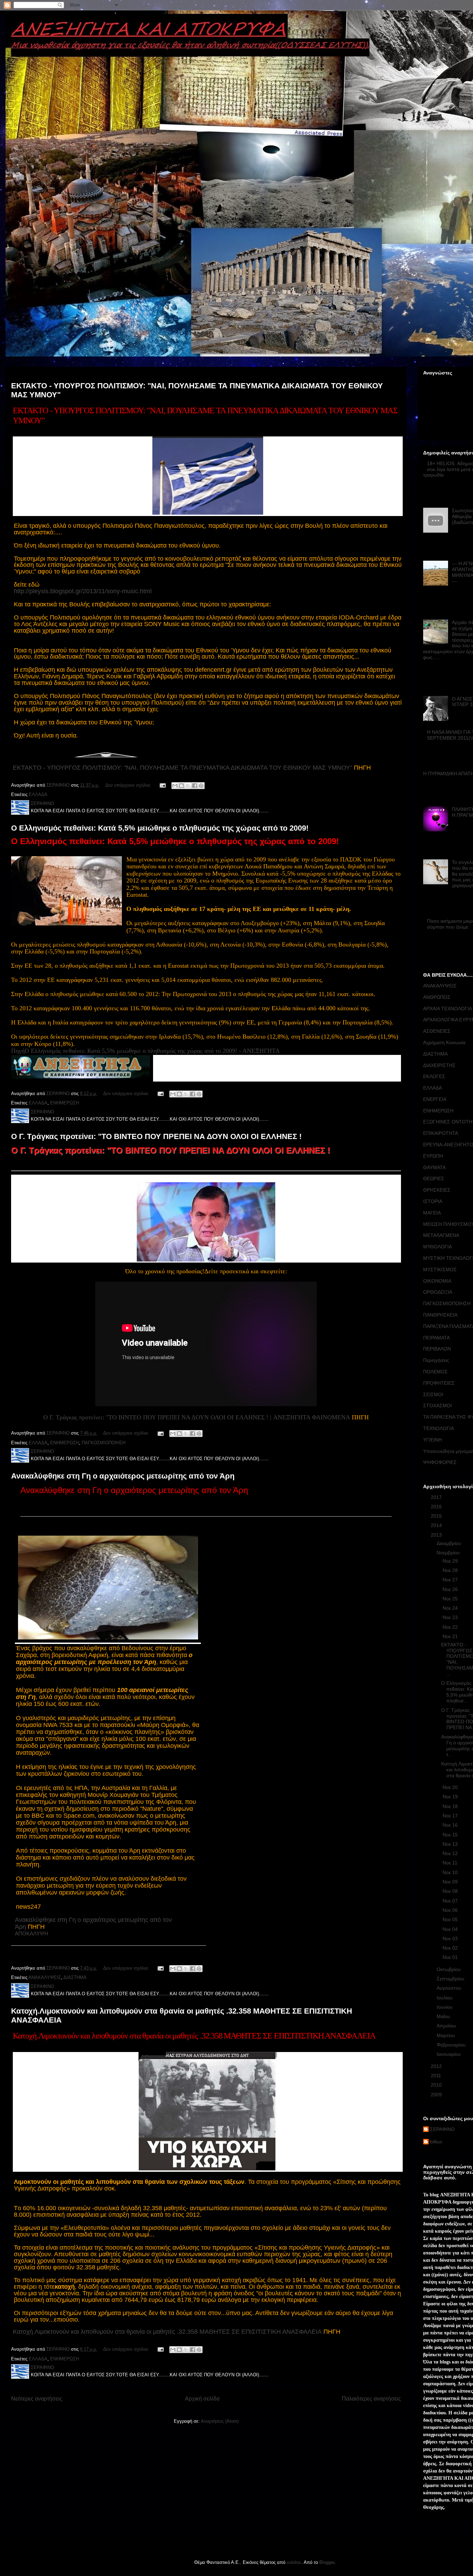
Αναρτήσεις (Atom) (220, 2421)
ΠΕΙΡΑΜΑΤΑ (436, 1338)
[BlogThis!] (181, 786)
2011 (437, 2076)
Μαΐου (444, 2016)
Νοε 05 (451, 1919)
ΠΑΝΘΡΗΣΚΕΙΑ (440, 1315)
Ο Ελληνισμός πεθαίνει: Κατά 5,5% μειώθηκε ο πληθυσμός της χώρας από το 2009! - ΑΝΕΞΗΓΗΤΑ (152, 1051)
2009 (437, 2095)
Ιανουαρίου (449, 2054)
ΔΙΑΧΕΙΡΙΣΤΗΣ (439, 1065)
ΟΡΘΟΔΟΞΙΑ (438, 1292)
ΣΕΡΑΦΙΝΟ (442, 2129)
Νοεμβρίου (449, 1553)
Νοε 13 (451, 1844)
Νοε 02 (451, 1948)
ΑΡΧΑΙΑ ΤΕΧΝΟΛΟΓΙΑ (448, 1009)
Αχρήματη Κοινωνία (444, 1042)
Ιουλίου (445, 1998)
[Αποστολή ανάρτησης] (162, 785)
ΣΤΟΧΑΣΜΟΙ (438, 1405)
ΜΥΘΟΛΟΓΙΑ (438, 1247)
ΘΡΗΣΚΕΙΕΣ (437, 1190)
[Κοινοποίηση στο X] (188, 786)
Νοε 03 (451, 1938)
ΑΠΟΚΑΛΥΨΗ (32, 1933)
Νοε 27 (451, 1580)
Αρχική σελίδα (202, 2399)
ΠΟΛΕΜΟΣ (435, 1372)
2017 (437, 1497)
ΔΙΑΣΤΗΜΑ (75, 1977)
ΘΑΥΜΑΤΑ (434, 1167)
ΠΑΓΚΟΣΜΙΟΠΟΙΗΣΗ (104, 1443)
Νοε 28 (451, 1570)
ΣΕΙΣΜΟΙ (433, 1394)
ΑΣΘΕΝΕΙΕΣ (437, 1031)
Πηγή (18, 1051)
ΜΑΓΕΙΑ (432, 1213)
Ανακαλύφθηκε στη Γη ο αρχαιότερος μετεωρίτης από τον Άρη (123, 1476)
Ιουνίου (445, 2007)
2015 (437, 1516)
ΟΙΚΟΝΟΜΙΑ (437, 1281)
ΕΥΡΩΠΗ (433, 1156)
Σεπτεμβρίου (451, 1979)
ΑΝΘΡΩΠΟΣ (437, 997)
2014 (437, 1525)
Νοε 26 (451, 1589)
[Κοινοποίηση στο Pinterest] (201, 786)
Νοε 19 (451, 1797)
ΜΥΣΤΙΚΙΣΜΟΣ (440, 1269)
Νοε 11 (451, 1863)
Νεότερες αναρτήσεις (37, 2399)
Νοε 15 (451, 1835)
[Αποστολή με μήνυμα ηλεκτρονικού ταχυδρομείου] (175, 786)
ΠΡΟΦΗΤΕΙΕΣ (439, 1383)
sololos (294, 2562)
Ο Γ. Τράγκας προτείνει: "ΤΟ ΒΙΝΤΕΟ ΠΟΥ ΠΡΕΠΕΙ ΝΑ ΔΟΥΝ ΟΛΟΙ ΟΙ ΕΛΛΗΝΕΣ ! (156, 1136)
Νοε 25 (451, 1599)
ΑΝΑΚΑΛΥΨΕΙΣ (45, 1977)
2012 (437, 2066)
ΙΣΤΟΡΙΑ (433, 1201)
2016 (437, 1507)
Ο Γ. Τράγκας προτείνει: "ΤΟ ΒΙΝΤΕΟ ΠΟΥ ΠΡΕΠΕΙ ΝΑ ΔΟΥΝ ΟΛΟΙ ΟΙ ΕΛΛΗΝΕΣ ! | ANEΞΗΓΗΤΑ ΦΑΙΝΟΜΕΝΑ (197, 1417)
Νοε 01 (451, 1957)
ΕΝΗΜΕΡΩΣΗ (65, 1103)
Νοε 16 (451, 1825)
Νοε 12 (451, 1853)
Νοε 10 (451, 1872)
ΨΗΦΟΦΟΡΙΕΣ (440, 1462)
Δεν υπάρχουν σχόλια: (129, 785)
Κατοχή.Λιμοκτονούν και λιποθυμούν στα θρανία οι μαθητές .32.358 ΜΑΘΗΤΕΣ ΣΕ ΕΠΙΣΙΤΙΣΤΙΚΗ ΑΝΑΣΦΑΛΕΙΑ (167, 2332)
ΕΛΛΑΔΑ (38, 794)
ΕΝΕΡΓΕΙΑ (435, 1099)
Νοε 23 (451, 1617)
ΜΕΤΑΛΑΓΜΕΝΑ (441, 1235)
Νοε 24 (451, 1608)
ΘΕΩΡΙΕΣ (434, 1178)
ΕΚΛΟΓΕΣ (434, 1076)
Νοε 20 (451, 1787)
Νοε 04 (451, 1929)
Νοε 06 (451, 1910)
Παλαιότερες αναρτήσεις (371, 2399)
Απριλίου (447, 2026)
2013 (437, 1535)
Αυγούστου (450, 1988)
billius (436, 2142)
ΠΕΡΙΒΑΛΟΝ (437, 1349)
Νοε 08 (451, 1891)
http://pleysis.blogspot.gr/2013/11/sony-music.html (83, 591)
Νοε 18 (451, 1806)
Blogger (327, 2562)
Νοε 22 (451, 1627)
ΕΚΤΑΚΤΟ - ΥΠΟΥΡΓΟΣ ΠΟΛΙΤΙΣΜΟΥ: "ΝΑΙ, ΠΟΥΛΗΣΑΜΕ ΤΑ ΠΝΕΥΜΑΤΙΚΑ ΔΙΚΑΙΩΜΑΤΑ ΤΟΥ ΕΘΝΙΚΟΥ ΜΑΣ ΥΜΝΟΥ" (182, 768)
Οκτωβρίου (449, 1969)
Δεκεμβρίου (450, 1543)
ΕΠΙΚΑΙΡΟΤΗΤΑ (441, 1133)
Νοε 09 (451, 1882)
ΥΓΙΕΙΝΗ (432, 1440)
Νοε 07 (451, 1901)
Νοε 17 (451, 1816)
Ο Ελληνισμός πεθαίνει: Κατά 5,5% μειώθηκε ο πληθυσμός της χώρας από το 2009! (160, 828)
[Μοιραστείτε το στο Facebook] (195, 786)
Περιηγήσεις (436, 1360)
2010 (437, 2085)
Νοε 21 (451, 1636)
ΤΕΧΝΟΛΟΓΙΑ (439, 1428)
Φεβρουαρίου (452, 2045)
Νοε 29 (451, 1561)
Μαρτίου (447, 2035)
